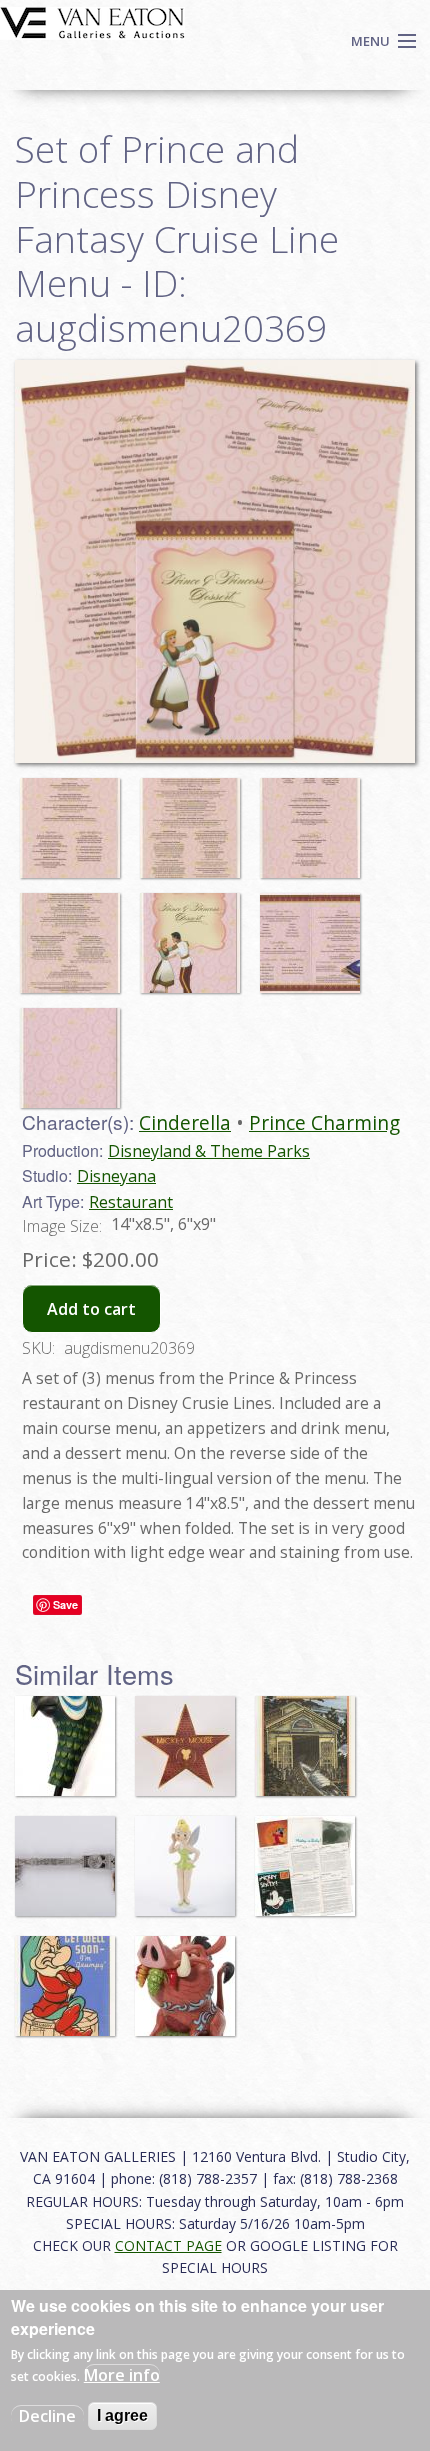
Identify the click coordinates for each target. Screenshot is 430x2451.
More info (122, 2375)
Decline (47, 2416)
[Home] (92, 21)
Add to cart (91, 1309)
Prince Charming (324, 1122)
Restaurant (131, 1202)
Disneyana (116, 1176)
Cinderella (185, 1122)
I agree (122, 2415)
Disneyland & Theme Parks (209, 1151)
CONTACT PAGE (168, 2245)
